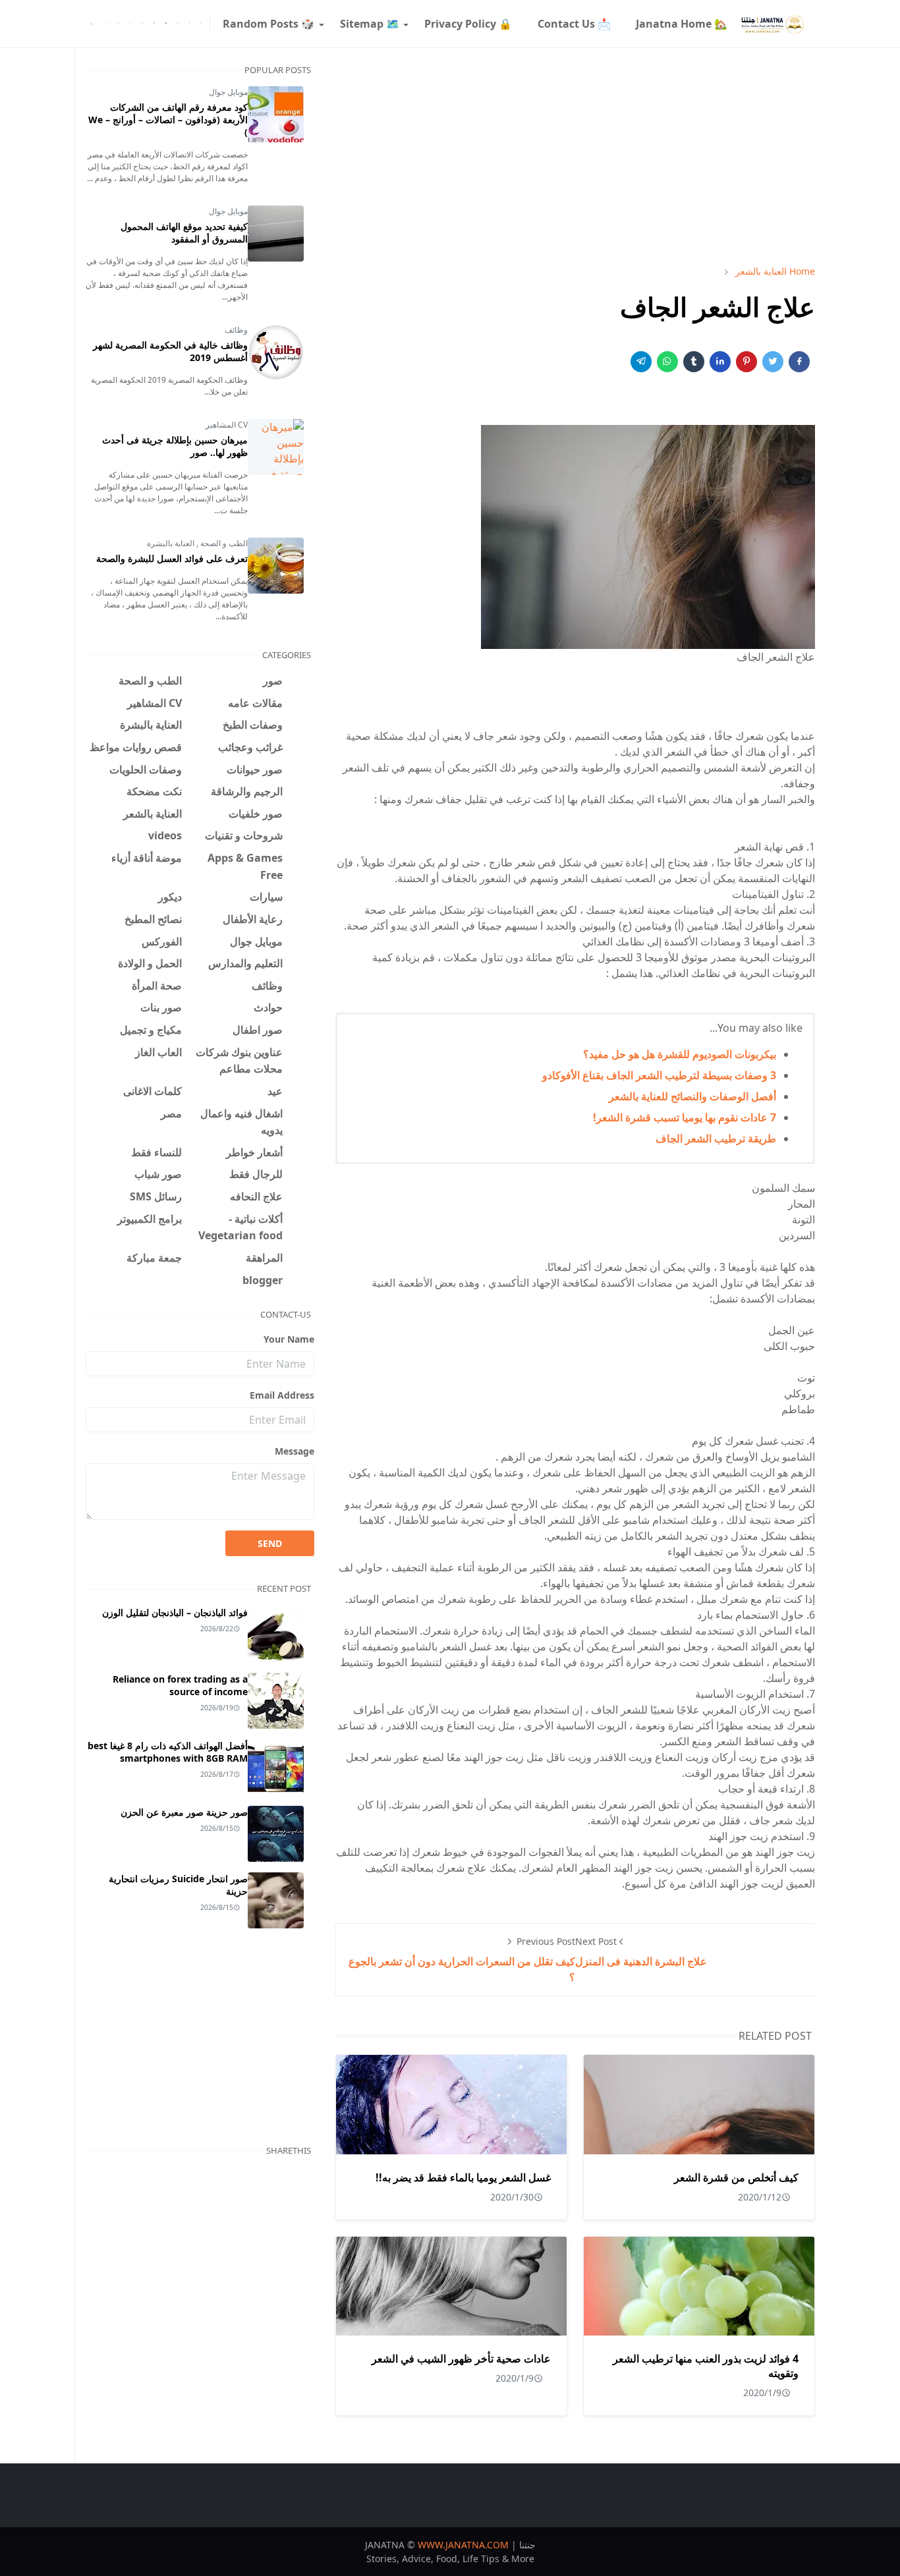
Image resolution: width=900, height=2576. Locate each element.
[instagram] (142, 24)
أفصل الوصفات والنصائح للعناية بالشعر (692, 1096)
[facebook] (201, 24)
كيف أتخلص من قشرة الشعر (736, 2177)
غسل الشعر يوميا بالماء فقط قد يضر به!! (463, 2177)
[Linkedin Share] (720, 362)
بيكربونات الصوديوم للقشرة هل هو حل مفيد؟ (680, 1054)
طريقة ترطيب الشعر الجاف (716, 1138)
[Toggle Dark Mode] (107, 23)
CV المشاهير (227, 425)
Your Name (289, 1339)
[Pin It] (746, 362)
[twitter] (190, 24)
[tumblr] (166, 24)
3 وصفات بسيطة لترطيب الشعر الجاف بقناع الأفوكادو (659, 1075)
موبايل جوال (228, 92)
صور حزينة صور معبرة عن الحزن (184, 1812)
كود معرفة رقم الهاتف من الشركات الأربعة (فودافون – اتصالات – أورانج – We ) (168, 120)
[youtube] (119, 24)
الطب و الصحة (223, 543)
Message (295, 1451)
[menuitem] (682, 24)
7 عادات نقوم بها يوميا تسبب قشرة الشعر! (685, 1117)
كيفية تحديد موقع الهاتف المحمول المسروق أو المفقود (184, 233)
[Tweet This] (773, 362)
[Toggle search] (92, 24)
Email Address (282, 1395)
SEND (270, 1543)
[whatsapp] (130, 24)
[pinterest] (154, 24)
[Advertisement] (575, 156)
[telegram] (178, 24)
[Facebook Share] (799, 362)
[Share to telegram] (641, 362)
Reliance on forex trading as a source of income (180, 1685)
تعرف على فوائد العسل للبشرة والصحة (172, 558)
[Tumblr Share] (694, 362)
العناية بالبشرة (171, 543)
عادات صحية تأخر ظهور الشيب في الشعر (461, 2359)
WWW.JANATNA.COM (463, 2545)
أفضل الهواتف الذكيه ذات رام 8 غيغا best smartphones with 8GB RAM (168, 1752)
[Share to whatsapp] (667, 362)
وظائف (236, 330)
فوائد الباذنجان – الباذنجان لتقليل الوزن (175, 1612)
